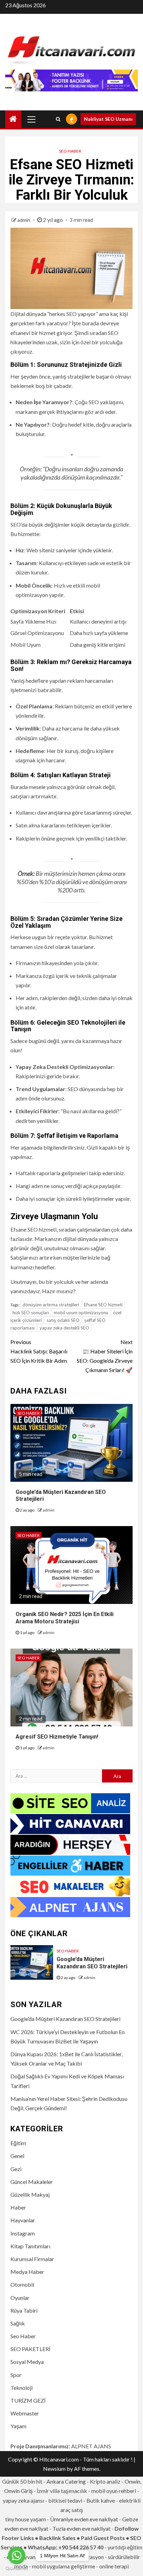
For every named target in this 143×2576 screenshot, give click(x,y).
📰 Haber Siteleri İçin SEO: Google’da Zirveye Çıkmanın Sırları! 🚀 (105, 1356)
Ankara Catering (66, 2481)
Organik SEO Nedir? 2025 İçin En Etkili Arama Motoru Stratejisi (65, 1618)
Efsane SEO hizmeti (103, 1305)
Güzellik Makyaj (30, 2194)
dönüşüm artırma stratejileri (51, 1305)
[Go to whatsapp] (17, 2556)
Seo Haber (70, 151)
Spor (16, 2375)
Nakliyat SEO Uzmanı (108, 119)
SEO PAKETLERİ (30, 2349)
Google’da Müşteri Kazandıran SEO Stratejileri (92, 1963)
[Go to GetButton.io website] (17, 2569)
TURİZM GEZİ (28, 2400)
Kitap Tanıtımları (30, 2246)
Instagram (23, 2233)
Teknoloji (22, 2388)
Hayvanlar (23, 2220)
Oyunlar (20, 2298)
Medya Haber (27, 2272)
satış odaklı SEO (63, 1320)
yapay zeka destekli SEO (64, 1328)
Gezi (16, 2169)
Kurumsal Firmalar (32, 2259)
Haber (18, 2207)
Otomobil (22, 2284)
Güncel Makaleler (32, 2182)
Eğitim (18, 2143)
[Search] (58, 119)
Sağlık (18, 2323)
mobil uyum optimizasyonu (81, 1313)
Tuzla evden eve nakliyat (81, 2528)
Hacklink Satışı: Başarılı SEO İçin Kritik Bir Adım (39, 1351)
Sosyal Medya (27, 2362)
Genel (17, 2156)
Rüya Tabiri (24, 2310)
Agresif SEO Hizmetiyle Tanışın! (57, 1737)
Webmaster (25, 2413)
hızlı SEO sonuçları (31, 1313)
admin (24, 220)
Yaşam (18, 2426)
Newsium (54, 2469)
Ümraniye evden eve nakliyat (84, 2519)
